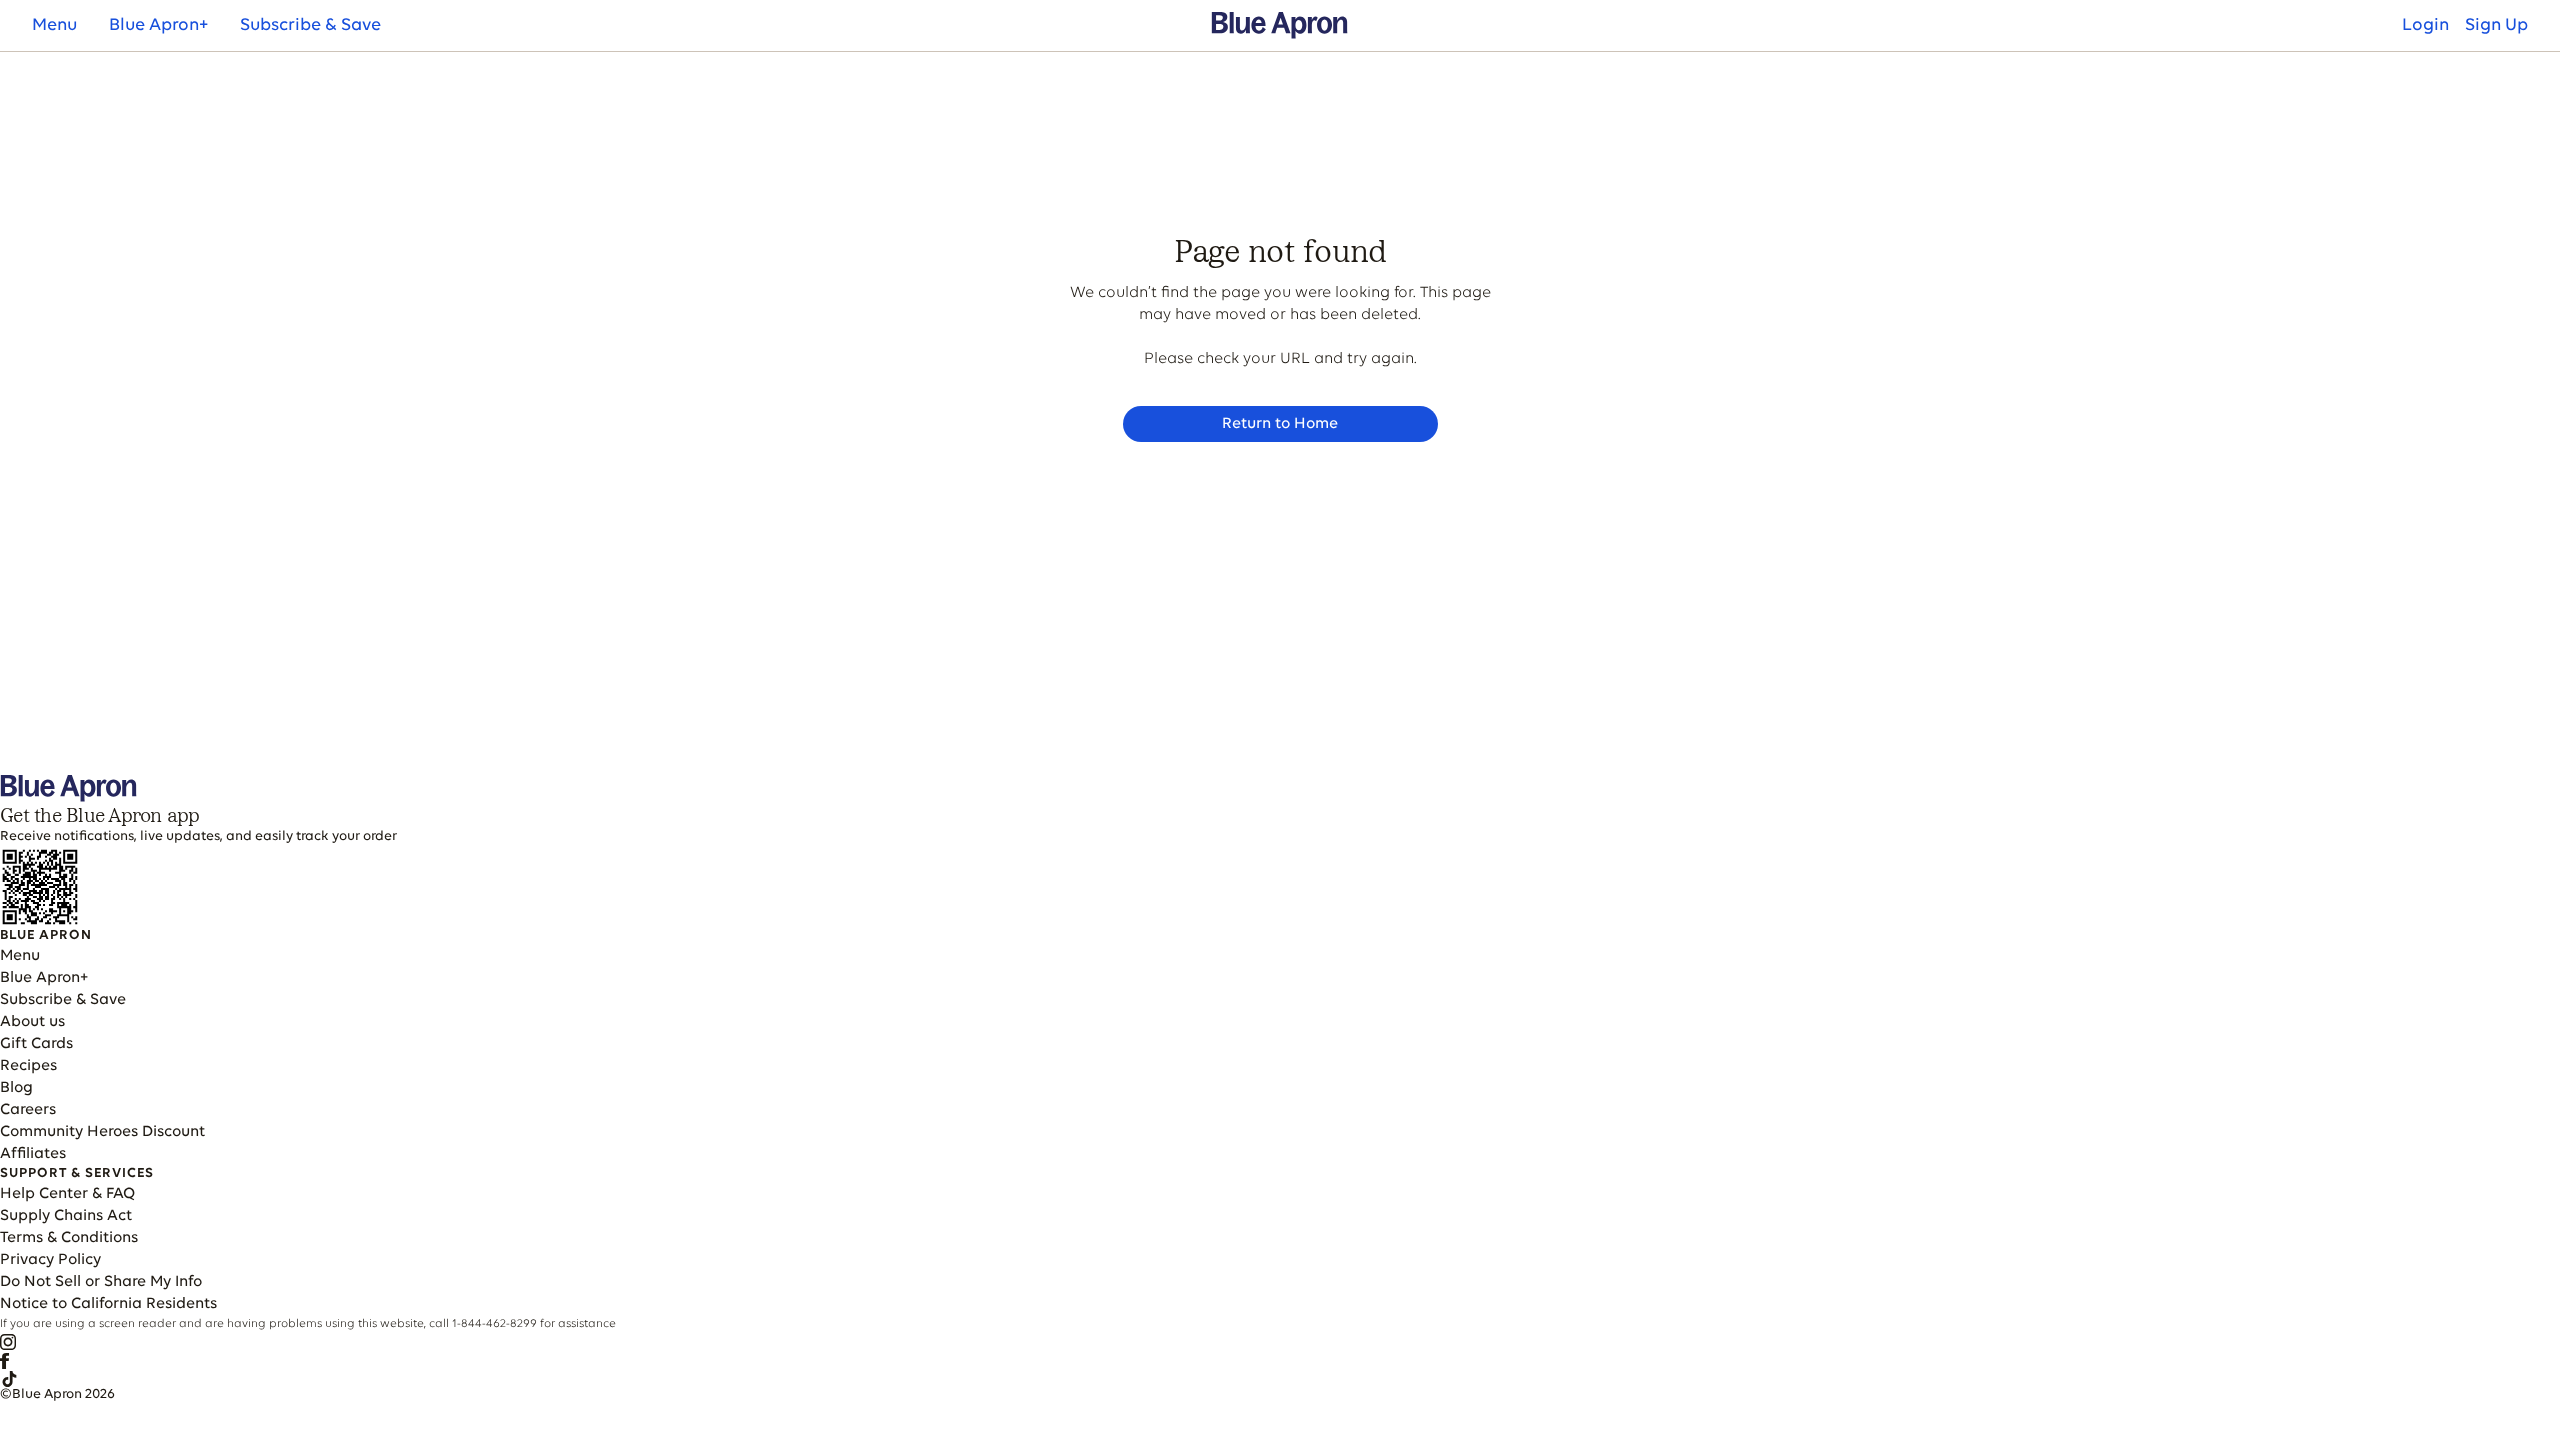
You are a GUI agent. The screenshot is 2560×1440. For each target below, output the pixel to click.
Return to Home (1280, 424)
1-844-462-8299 (494, 1324)
